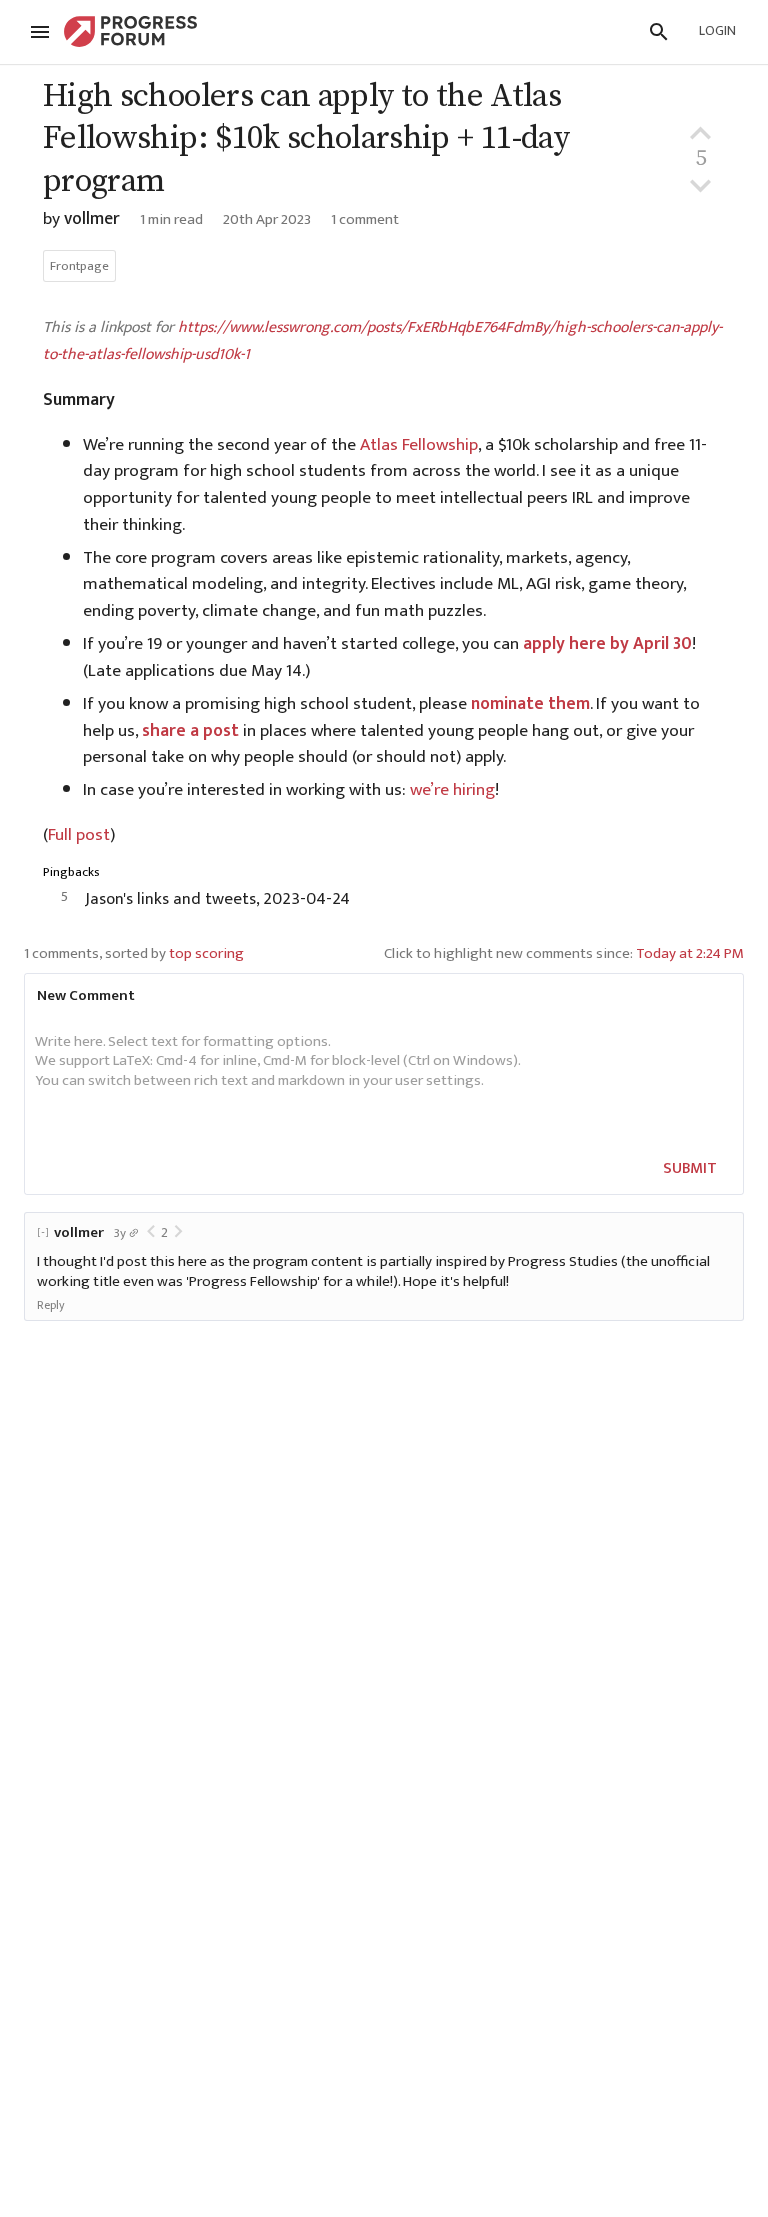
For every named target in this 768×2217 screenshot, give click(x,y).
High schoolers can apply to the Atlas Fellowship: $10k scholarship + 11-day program (306, 139)
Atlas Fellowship (419, 444)
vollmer (92, 218)
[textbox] (380, 1082)
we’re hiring (452, 789)
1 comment (365, 219)
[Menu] (40, 32)
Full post (79, 834)
